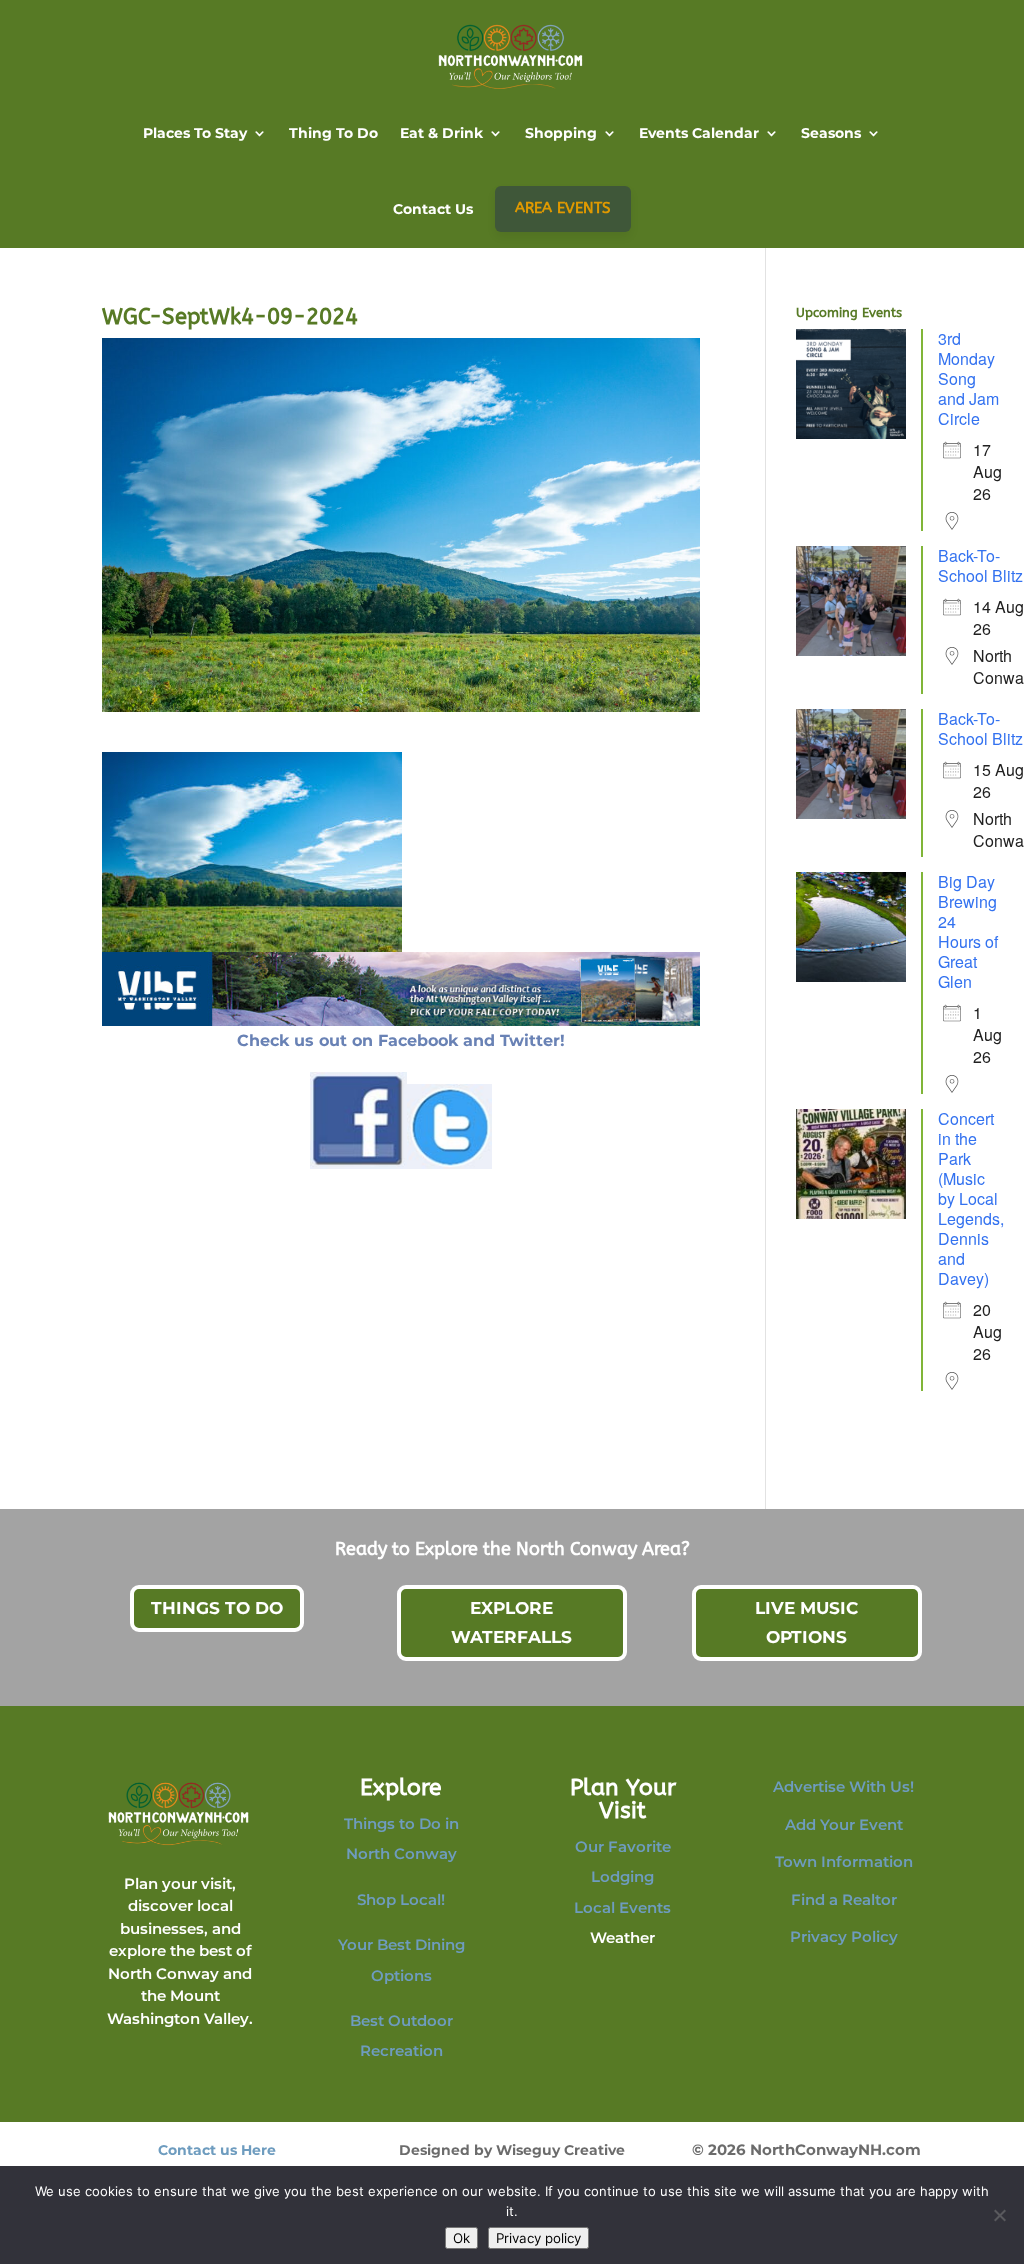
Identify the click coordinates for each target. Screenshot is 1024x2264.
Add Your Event (844, 1824)
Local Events (622, 1907)
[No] (999, 2215)
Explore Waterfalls (511, 1622)
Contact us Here (217, 2150)
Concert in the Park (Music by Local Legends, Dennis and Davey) (971, 1198)
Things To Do (217, 1608)
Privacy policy (538, 2238)
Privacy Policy (844, 1936)
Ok (461, 2238)
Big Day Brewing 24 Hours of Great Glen (968, 931)
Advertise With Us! (843, 1786)
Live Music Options (806, 1622)
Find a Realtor (844, 1899)
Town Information (844, 1861)
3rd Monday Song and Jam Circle (968, 378)
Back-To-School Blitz (980, 565)
